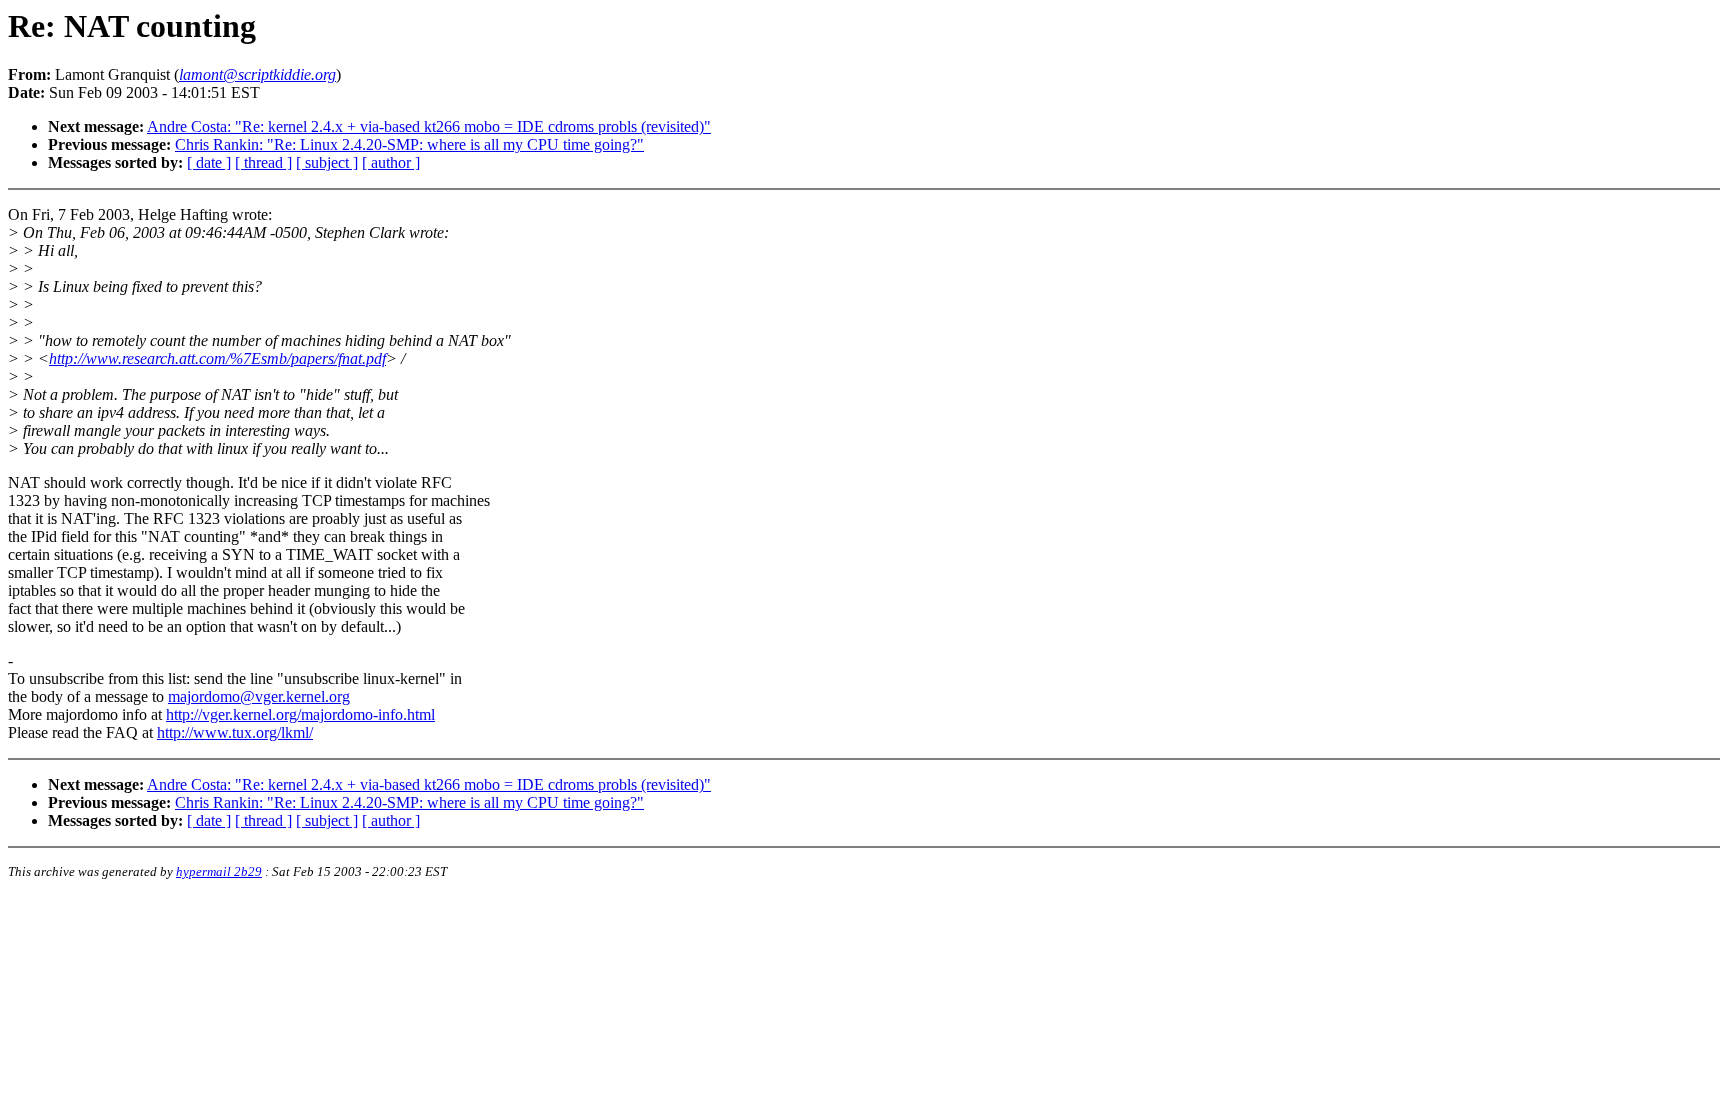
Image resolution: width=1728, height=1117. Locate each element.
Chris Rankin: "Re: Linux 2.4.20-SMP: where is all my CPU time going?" (409, 144)
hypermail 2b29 (219, 871)
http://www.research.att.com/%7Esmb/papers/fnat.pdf (217, 358)
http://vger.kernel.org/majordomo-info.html (300, 714)
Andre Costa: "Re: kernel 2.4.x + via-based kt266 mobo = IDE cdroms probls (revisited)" (429, 126)
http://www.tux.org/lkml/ (235, 732)
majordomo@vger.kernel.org (259, 696)
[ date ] (209, 162)
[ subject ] (327, 162)
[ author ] (391, 162)
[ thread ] (263, 162)
